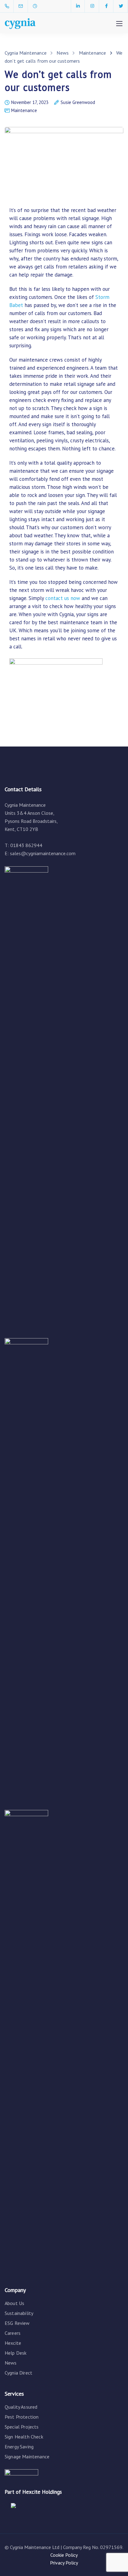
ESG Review (17, 2323)
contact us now (63, 598)
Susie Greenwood (78, 103)
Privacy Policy (64, 2563)
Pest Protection (22, 2417)
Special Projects (22, 2427)
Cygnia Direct (18, 2373)
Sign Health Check (24, 2437)
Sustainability (19, 2313)
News (11, 2363)
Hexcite (13, 2343)
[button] (13, 20)
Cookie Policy (64, 2555)
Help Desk (16, 2353)
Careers (13, 2333)
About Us (14, 2303)
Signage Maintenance (27, 2456)
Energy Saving (19, 2447)
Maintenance (24, 110)
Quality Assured (21, 2407)
